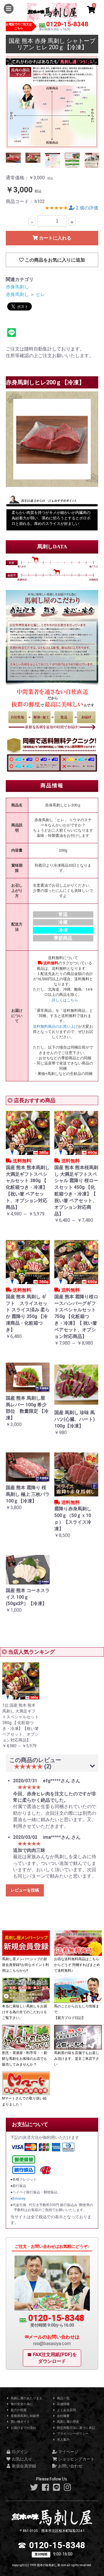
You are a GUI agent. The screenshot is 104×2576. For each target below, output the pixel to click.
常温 (63, 914)
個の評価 (87, 208)
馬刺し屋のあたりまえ (26, 2398)
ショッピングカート (76, 2459)
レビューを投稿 (25, 1890)
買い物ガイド (20, 2422)
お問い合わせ (70, 2466)
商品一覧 (63, 2398)
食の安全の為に (21, 2404)
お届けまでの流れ (23, 2428)
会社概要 (63, 2416)
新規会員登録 (24, 2466)
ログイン (19, 2452)
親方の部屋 (18, 2410)
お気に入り (22, 2459)
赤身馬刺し (17, 287)
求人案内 (63, 2440)
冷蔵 (63, 922)
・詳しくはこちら (63, 1000)
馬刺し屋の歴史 (68, 2422)
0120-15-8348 (67, 24)
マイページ (68, 2452)
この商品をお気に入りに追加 (54, 260)
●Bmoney (18, 2199)
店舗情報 (63, 2404)
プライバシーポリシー (72, 2434)
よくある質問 (66, 2410)
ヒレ (40, 294)
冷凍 (63, 930)
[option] (52, 102)
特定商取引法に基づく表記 (76, 2428)
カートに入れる (55, 238)
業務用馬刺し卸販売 (25, 2416)
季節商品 (63, 938)
